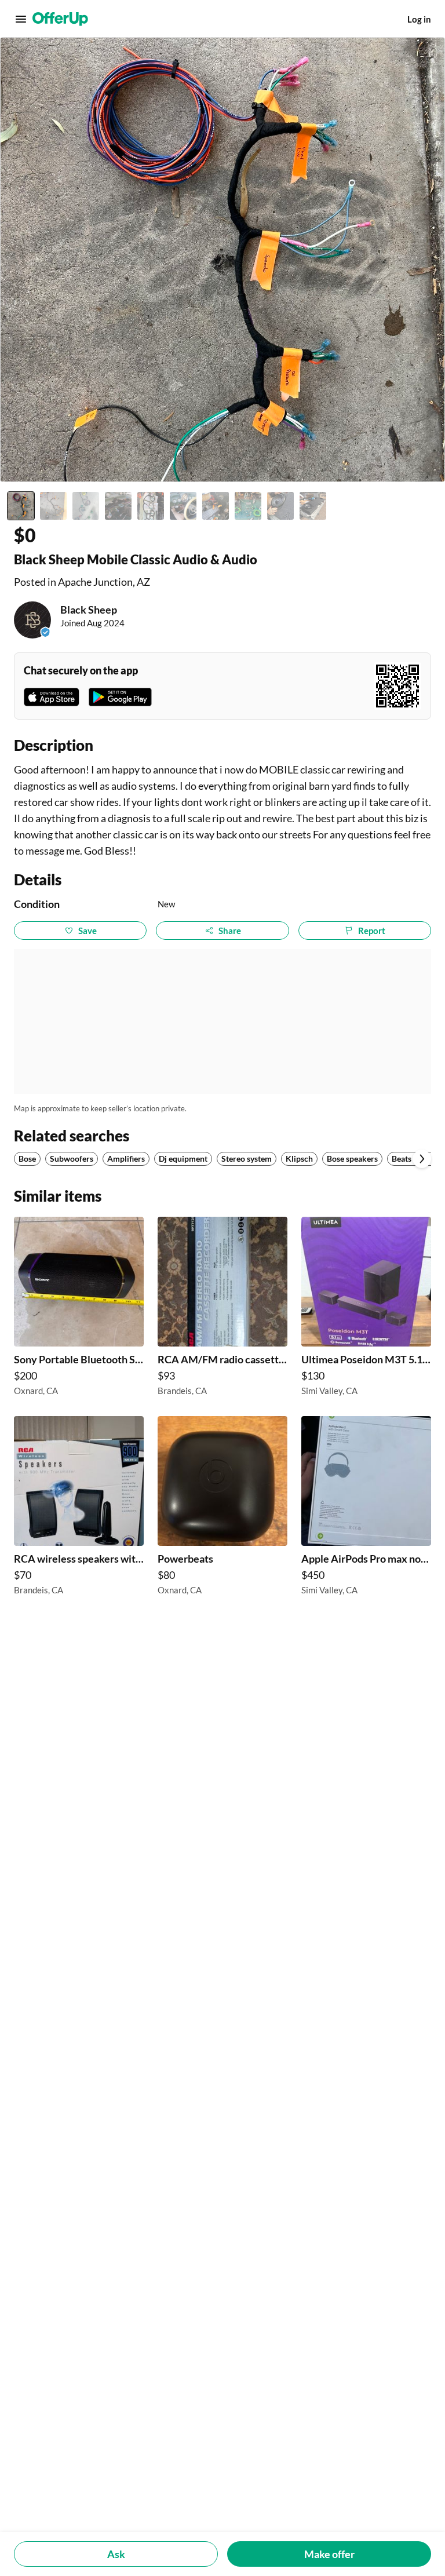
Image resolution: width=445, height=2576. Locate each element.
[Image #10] (313, 506)
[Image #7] (216, 506)
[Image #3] (86, 506)
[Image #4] (118, 506)
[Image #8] (248, 506)
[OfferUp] (60, 19)
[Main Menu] (21, 19)
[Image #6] (183, 506)
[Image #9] (280, 506)
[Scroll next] (422, 1159)
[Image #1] (21, 506)
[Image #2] (53, 506)
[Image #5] (151, 506)
